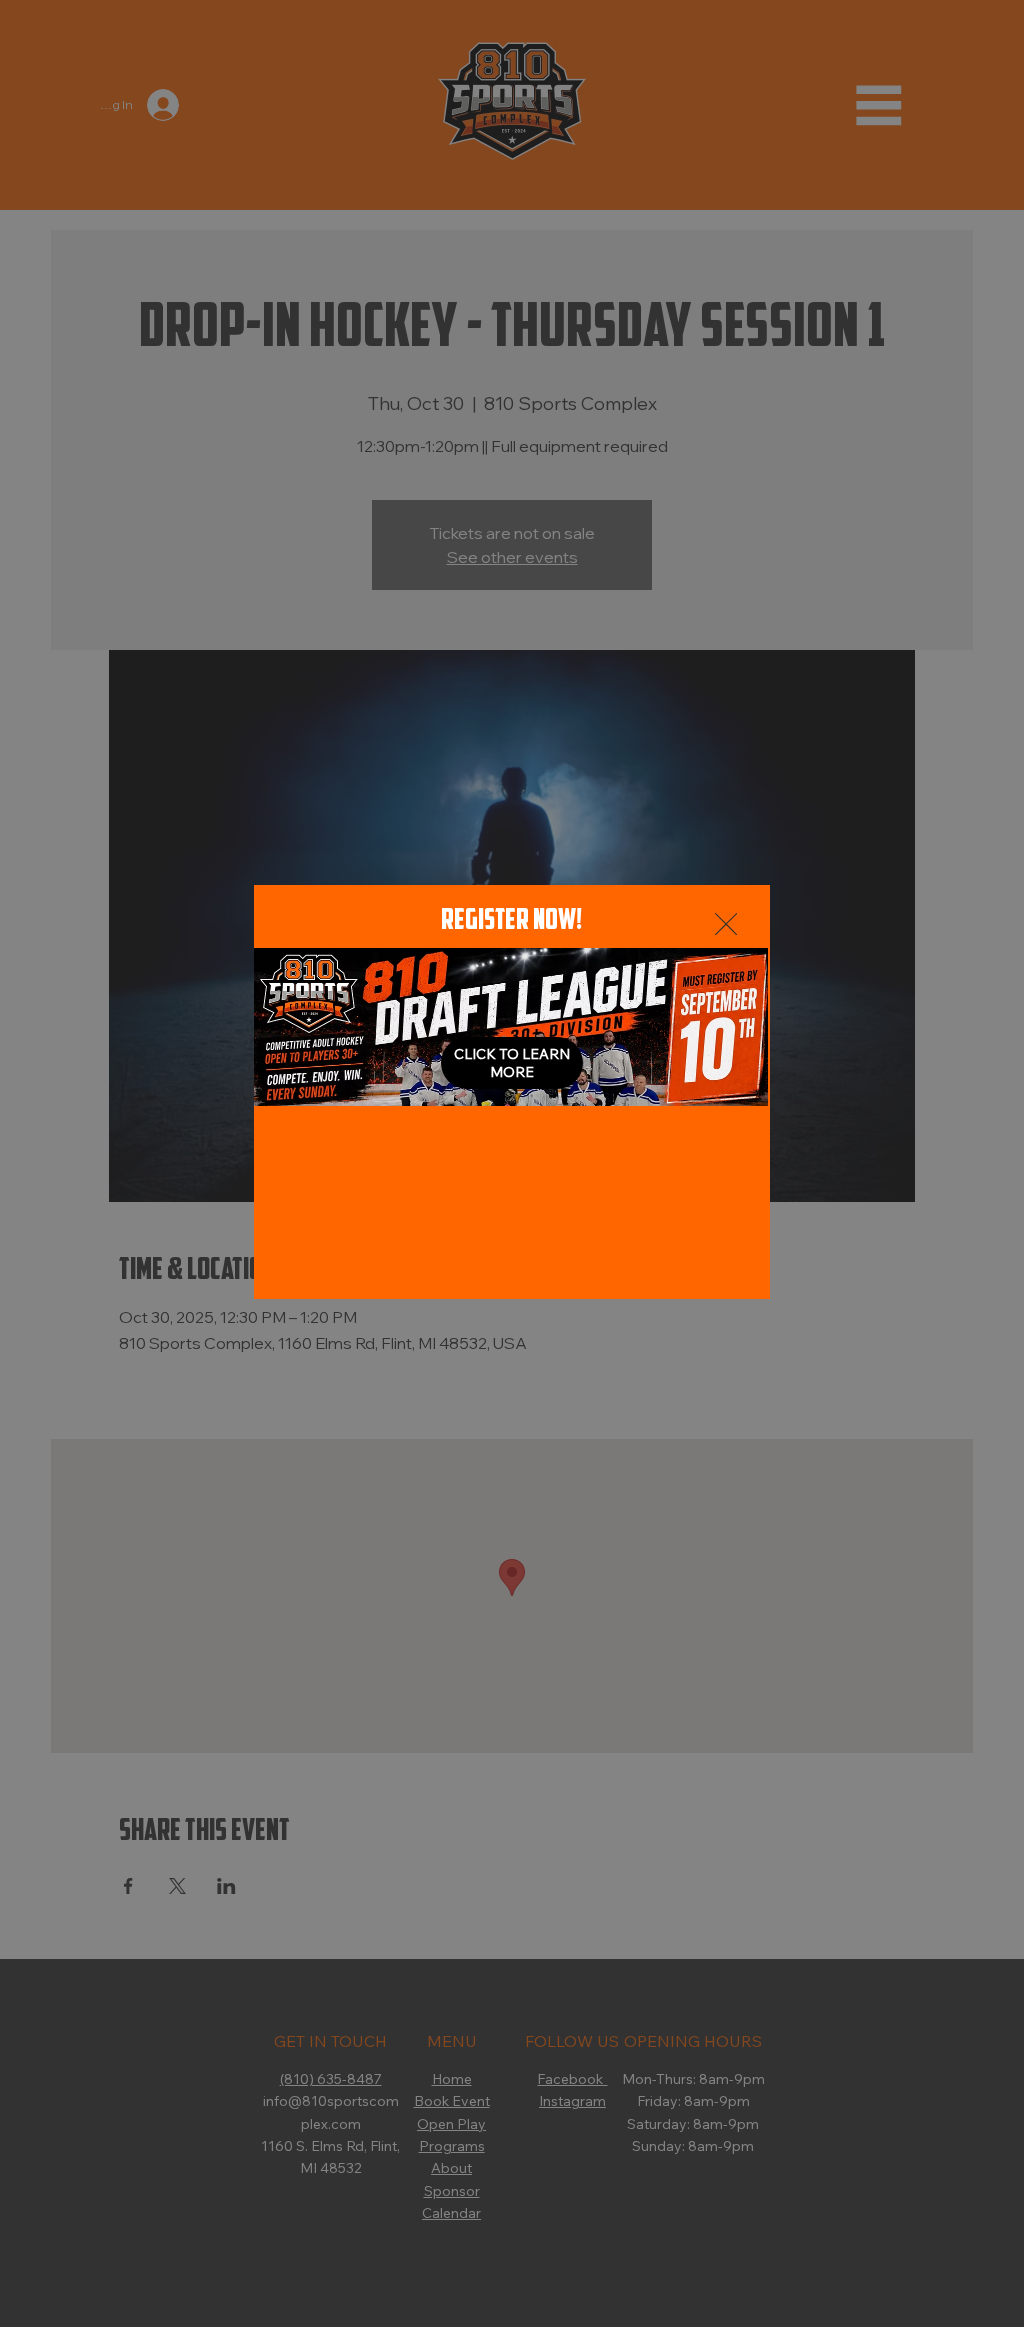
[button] (726, 925)
